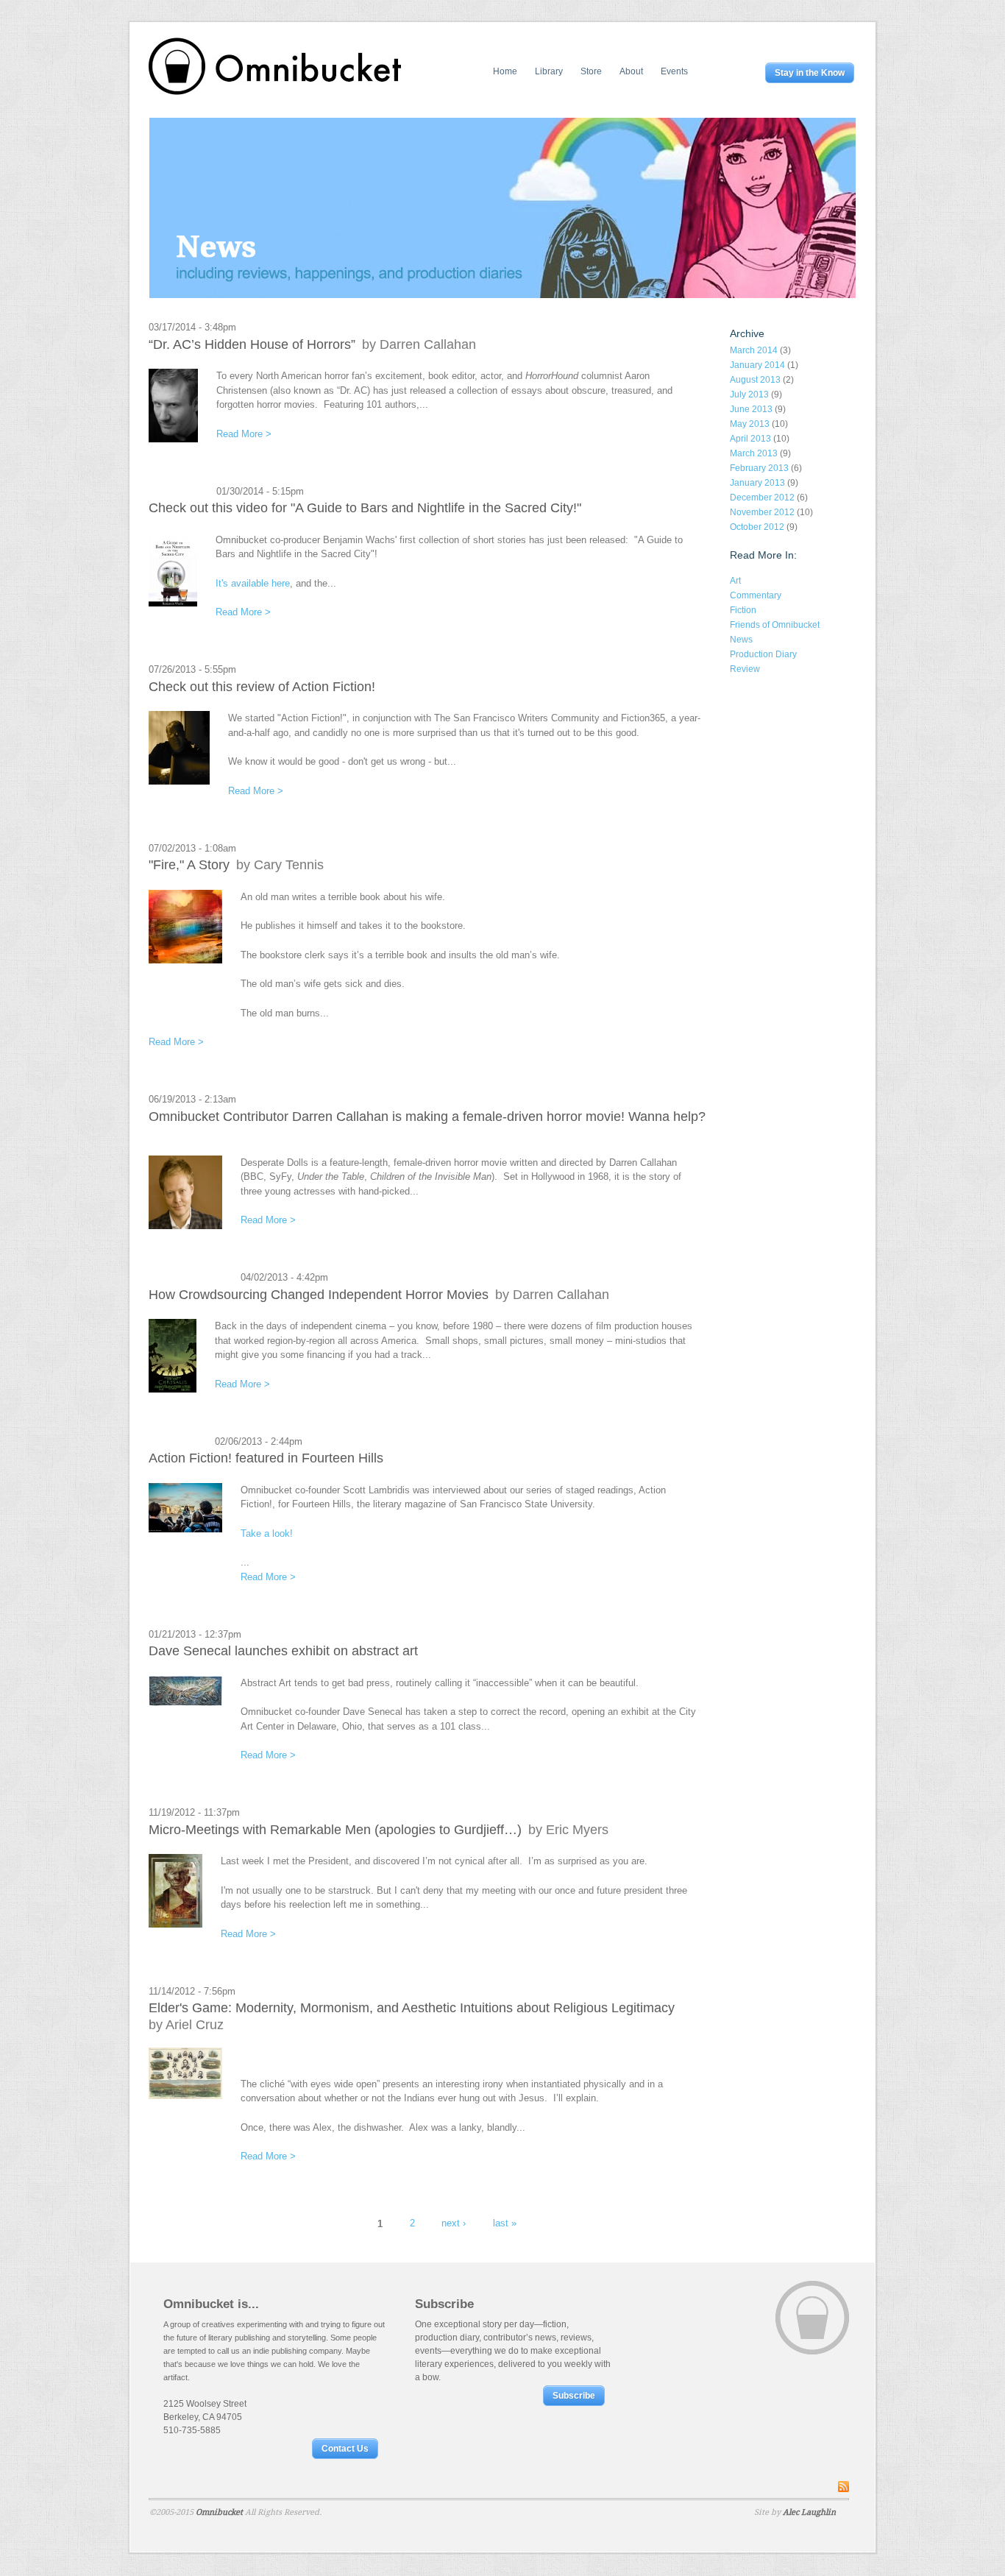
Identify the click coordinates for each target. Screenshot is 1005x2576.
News (741, 640)
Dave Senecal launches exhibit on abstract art (283, 1651)
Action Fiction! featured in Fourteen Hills (266, 1458)
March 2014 (754, 350)
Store (591, 71)
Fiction (743, 610)
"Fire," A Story (189, 865)
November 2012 (762, 512)
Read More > (244, 434)
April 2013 (750, 439)
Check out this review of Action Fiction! (262, 687)
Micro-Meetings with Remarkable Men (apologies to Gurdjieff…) (335, 1830)
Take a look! (267, 1533)
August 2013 (755, 380)
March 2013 (754, 453)
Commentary (756, 595)
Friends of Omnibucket (775, 625)
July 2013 (749, 394)
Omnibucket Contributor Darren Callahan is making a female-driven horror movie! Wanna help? (427, 1117)
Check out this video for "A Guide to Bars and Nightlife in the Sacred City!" (365, 508)
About (631, 71)
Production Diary (763, 654)
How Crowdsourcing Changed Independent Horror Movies (319, 1295)
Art (735, 581)
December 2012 (762, 498)
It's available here (253, 583)
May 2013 (750, 424)
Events (674, 71)
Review (745, 669)
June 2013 (751, 409)
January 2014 (757, 365)
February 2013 (759, 468)
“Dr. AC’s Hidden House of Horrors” (252, 344)
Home (505, 71)
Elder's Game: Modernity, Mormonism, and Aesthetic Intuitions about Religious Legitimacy (412, 2008)
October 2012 (757, 527)
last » (505, 2223)
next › (454, 2223)
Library (549, 71)
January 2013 (757, 483)
